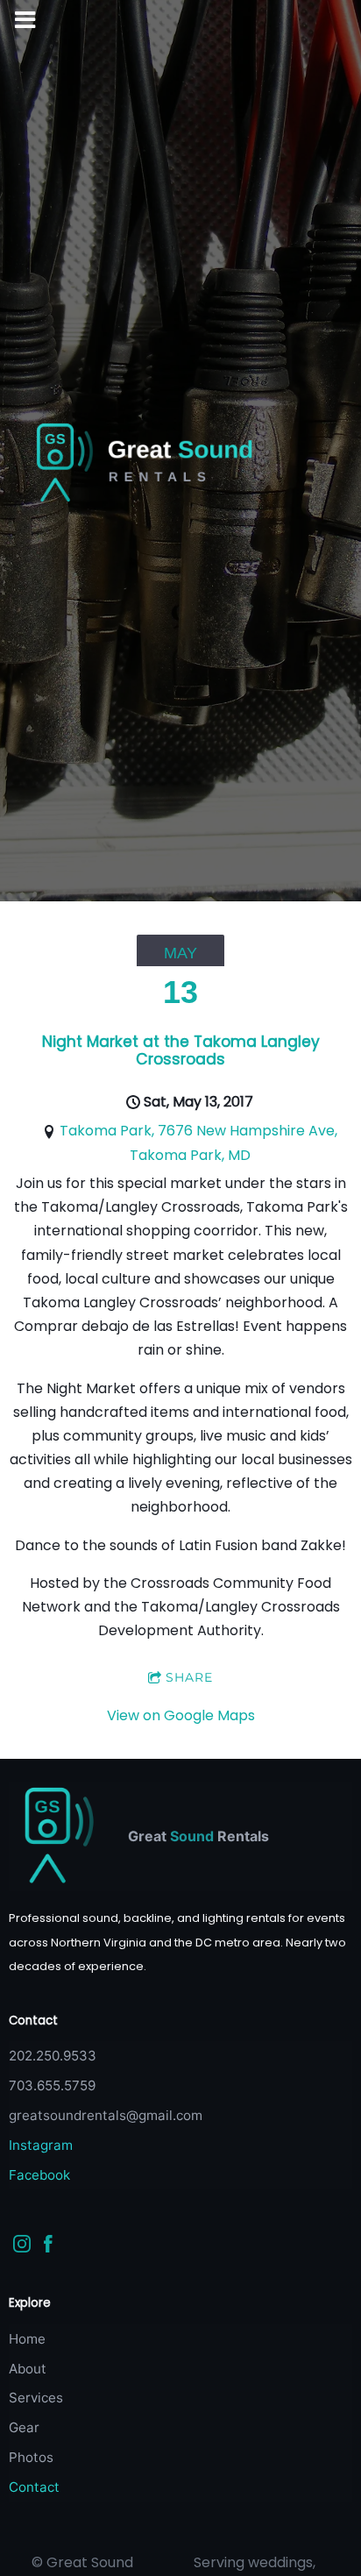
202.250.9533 (53, 2056)
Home (27, 2339)
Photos (31, 2457)
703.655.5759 (52, 2085)
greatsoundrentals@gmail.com (106, 2115)
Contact (34, 2487)
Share (189, 1677)
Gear (24, 2427)
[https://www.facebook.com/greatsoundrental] (48, 2247)
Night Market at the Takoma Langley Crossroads (181, 1050)
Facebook (39, 2175)
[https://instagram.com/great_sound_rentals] (22, 2247)
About (28, 2369)
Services (36, 2398)
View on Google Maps (181, 1715)
